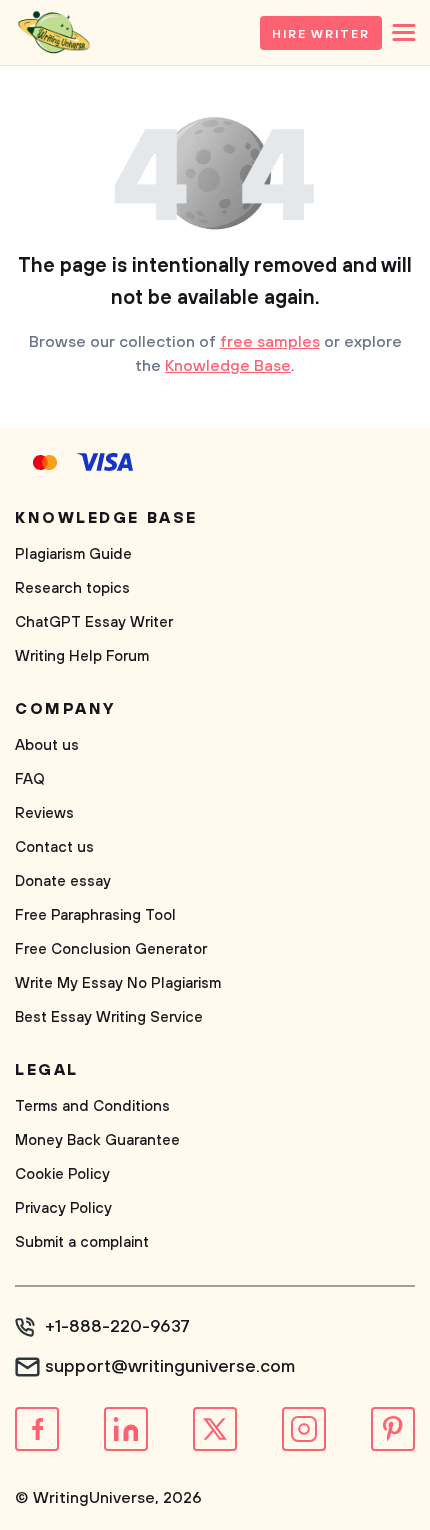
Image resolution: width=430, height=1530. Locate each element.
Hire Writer (321, 34)
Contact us (54, 847)
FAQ (30, 779)
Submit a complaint (82, 1242)
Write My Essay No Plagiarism (118, 983)
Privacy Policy (63, 1208)
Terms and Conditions (92, 1106)
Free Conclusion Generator (111, 949)
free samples (270, 342)
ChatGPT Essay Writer (94, 622)
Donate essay (63, 881)
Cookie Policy (62, 1174)
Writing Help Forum (82, 656)
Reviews (44, 813)
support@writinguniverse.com (170, 1367)
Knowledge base (106, 518)
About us (47, 745)
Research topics (72, 588)
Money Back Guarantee (97, 1140)
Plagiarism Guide (73, 554)
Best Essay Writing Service (109, 1017)
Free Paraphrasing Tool (95, 915)
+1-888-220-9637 (117, 1327)
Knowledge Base (228, 366)
